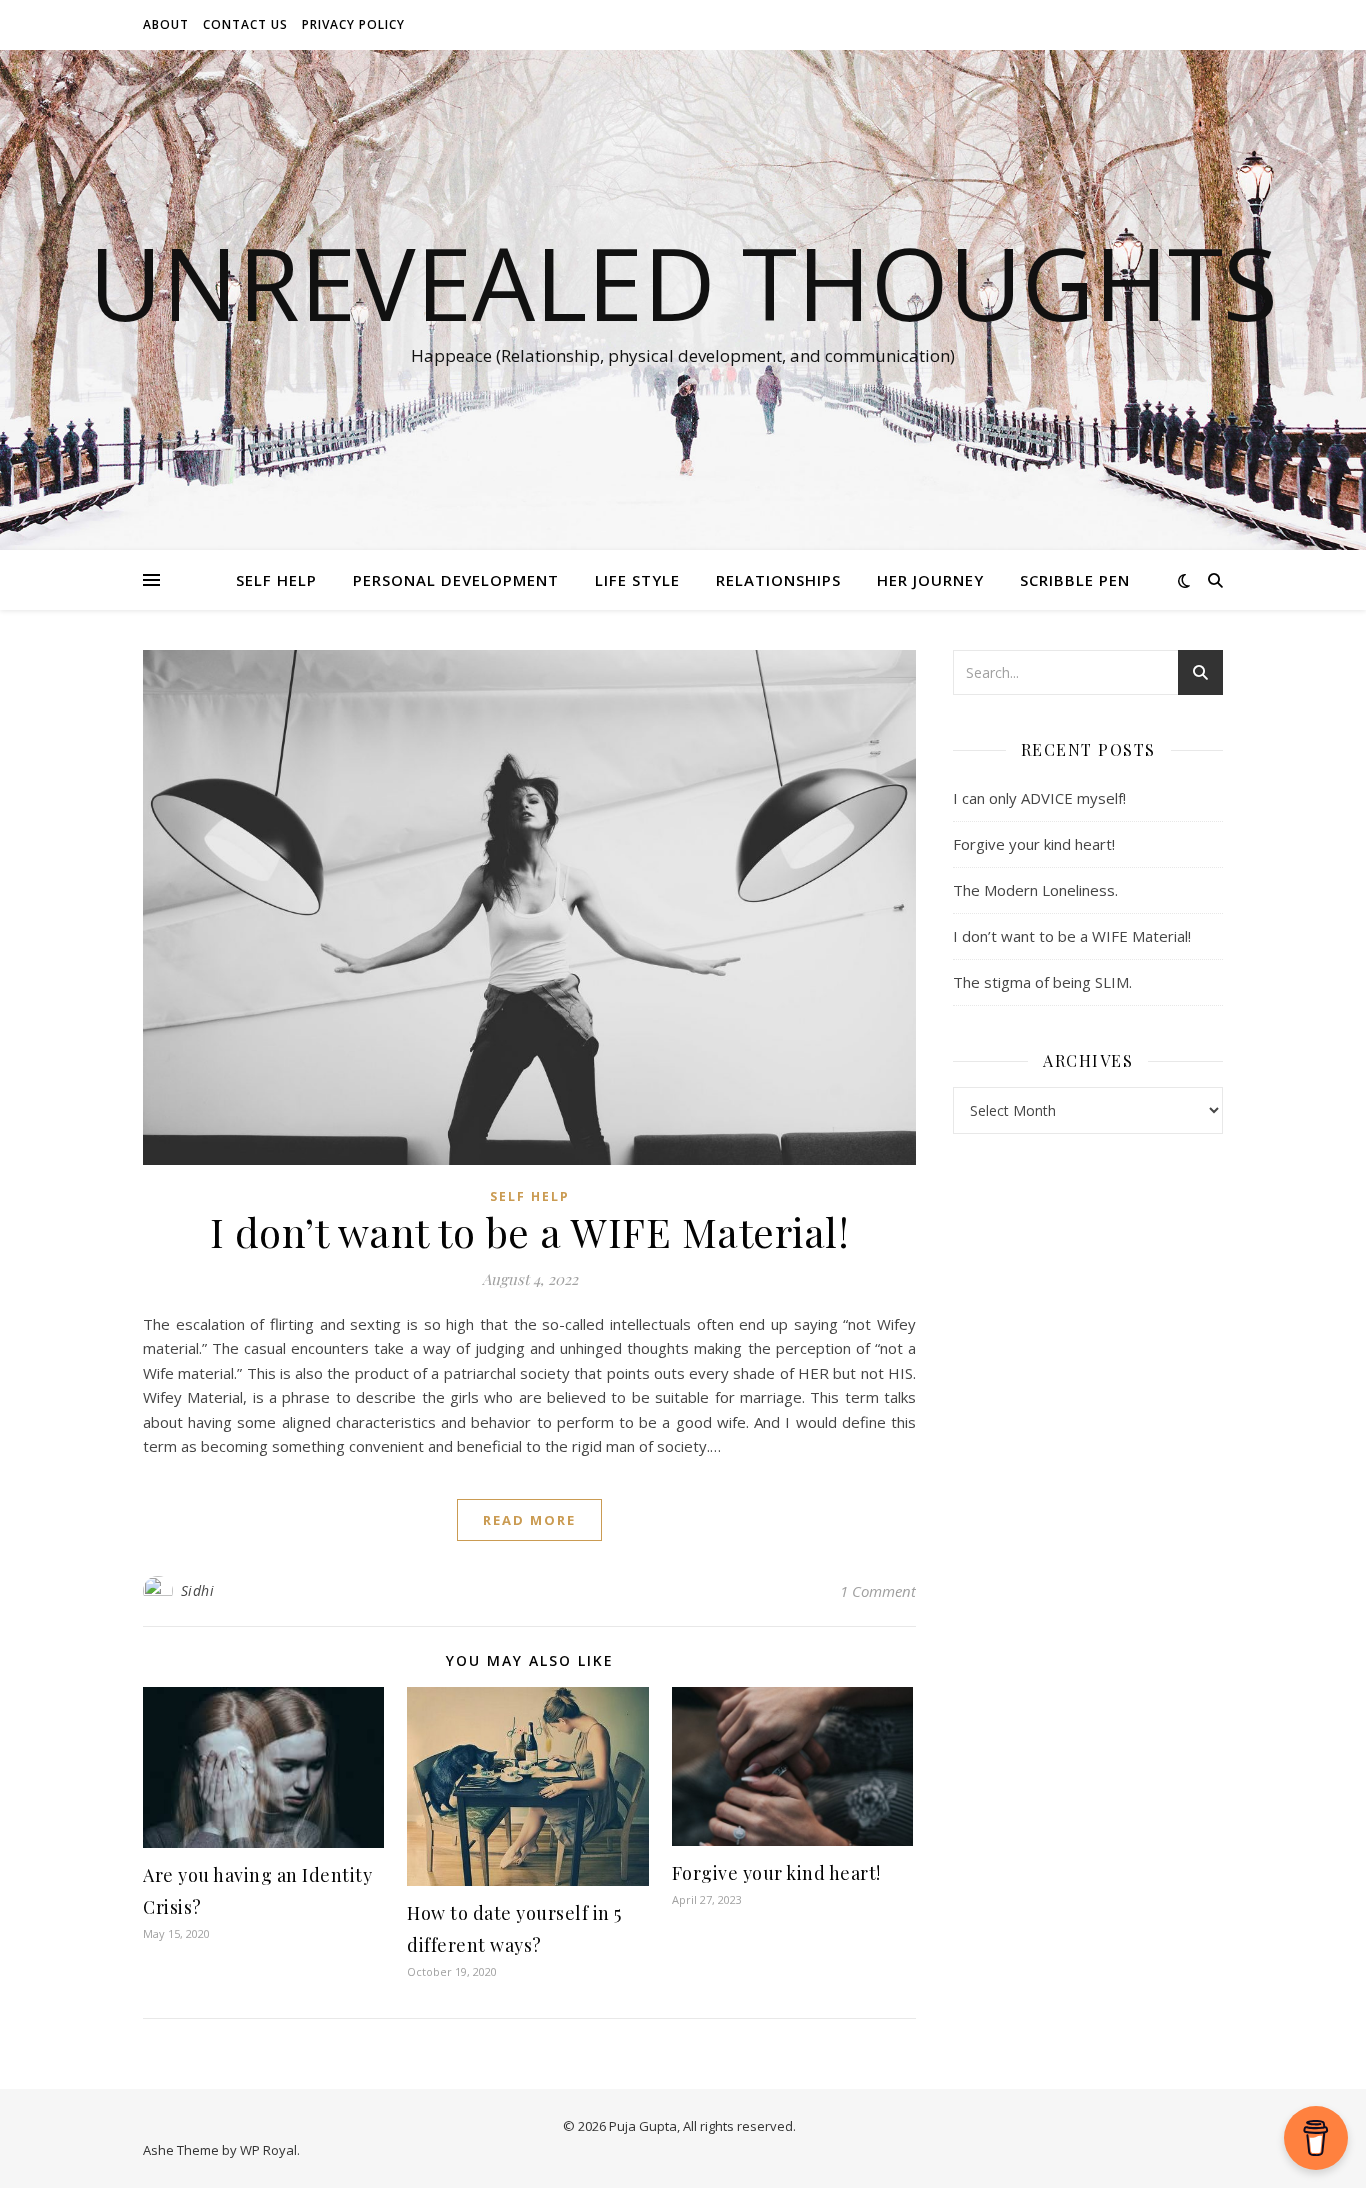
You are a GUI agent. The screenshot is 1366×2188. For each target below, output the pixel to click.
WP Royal (268, 2150)
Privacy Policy (353, 24)
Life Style (637, 580)
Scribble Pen (1075, 580)
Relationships (778, 580)
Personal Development (456, 580)
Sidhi (198, 1590)
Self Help (276, 580)
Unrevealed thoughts (683, 282)
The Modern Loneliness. (1035, 890)
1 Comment (878, 1591)
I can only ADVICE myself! (1039, 798)
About (166, 24)
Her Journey (930, 580)
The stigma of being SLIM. (1042, 982)
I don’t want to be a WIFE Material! (530, 1231)
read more (529, 1520)
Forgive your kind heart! (776, 1873)
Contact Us (245, 24)
